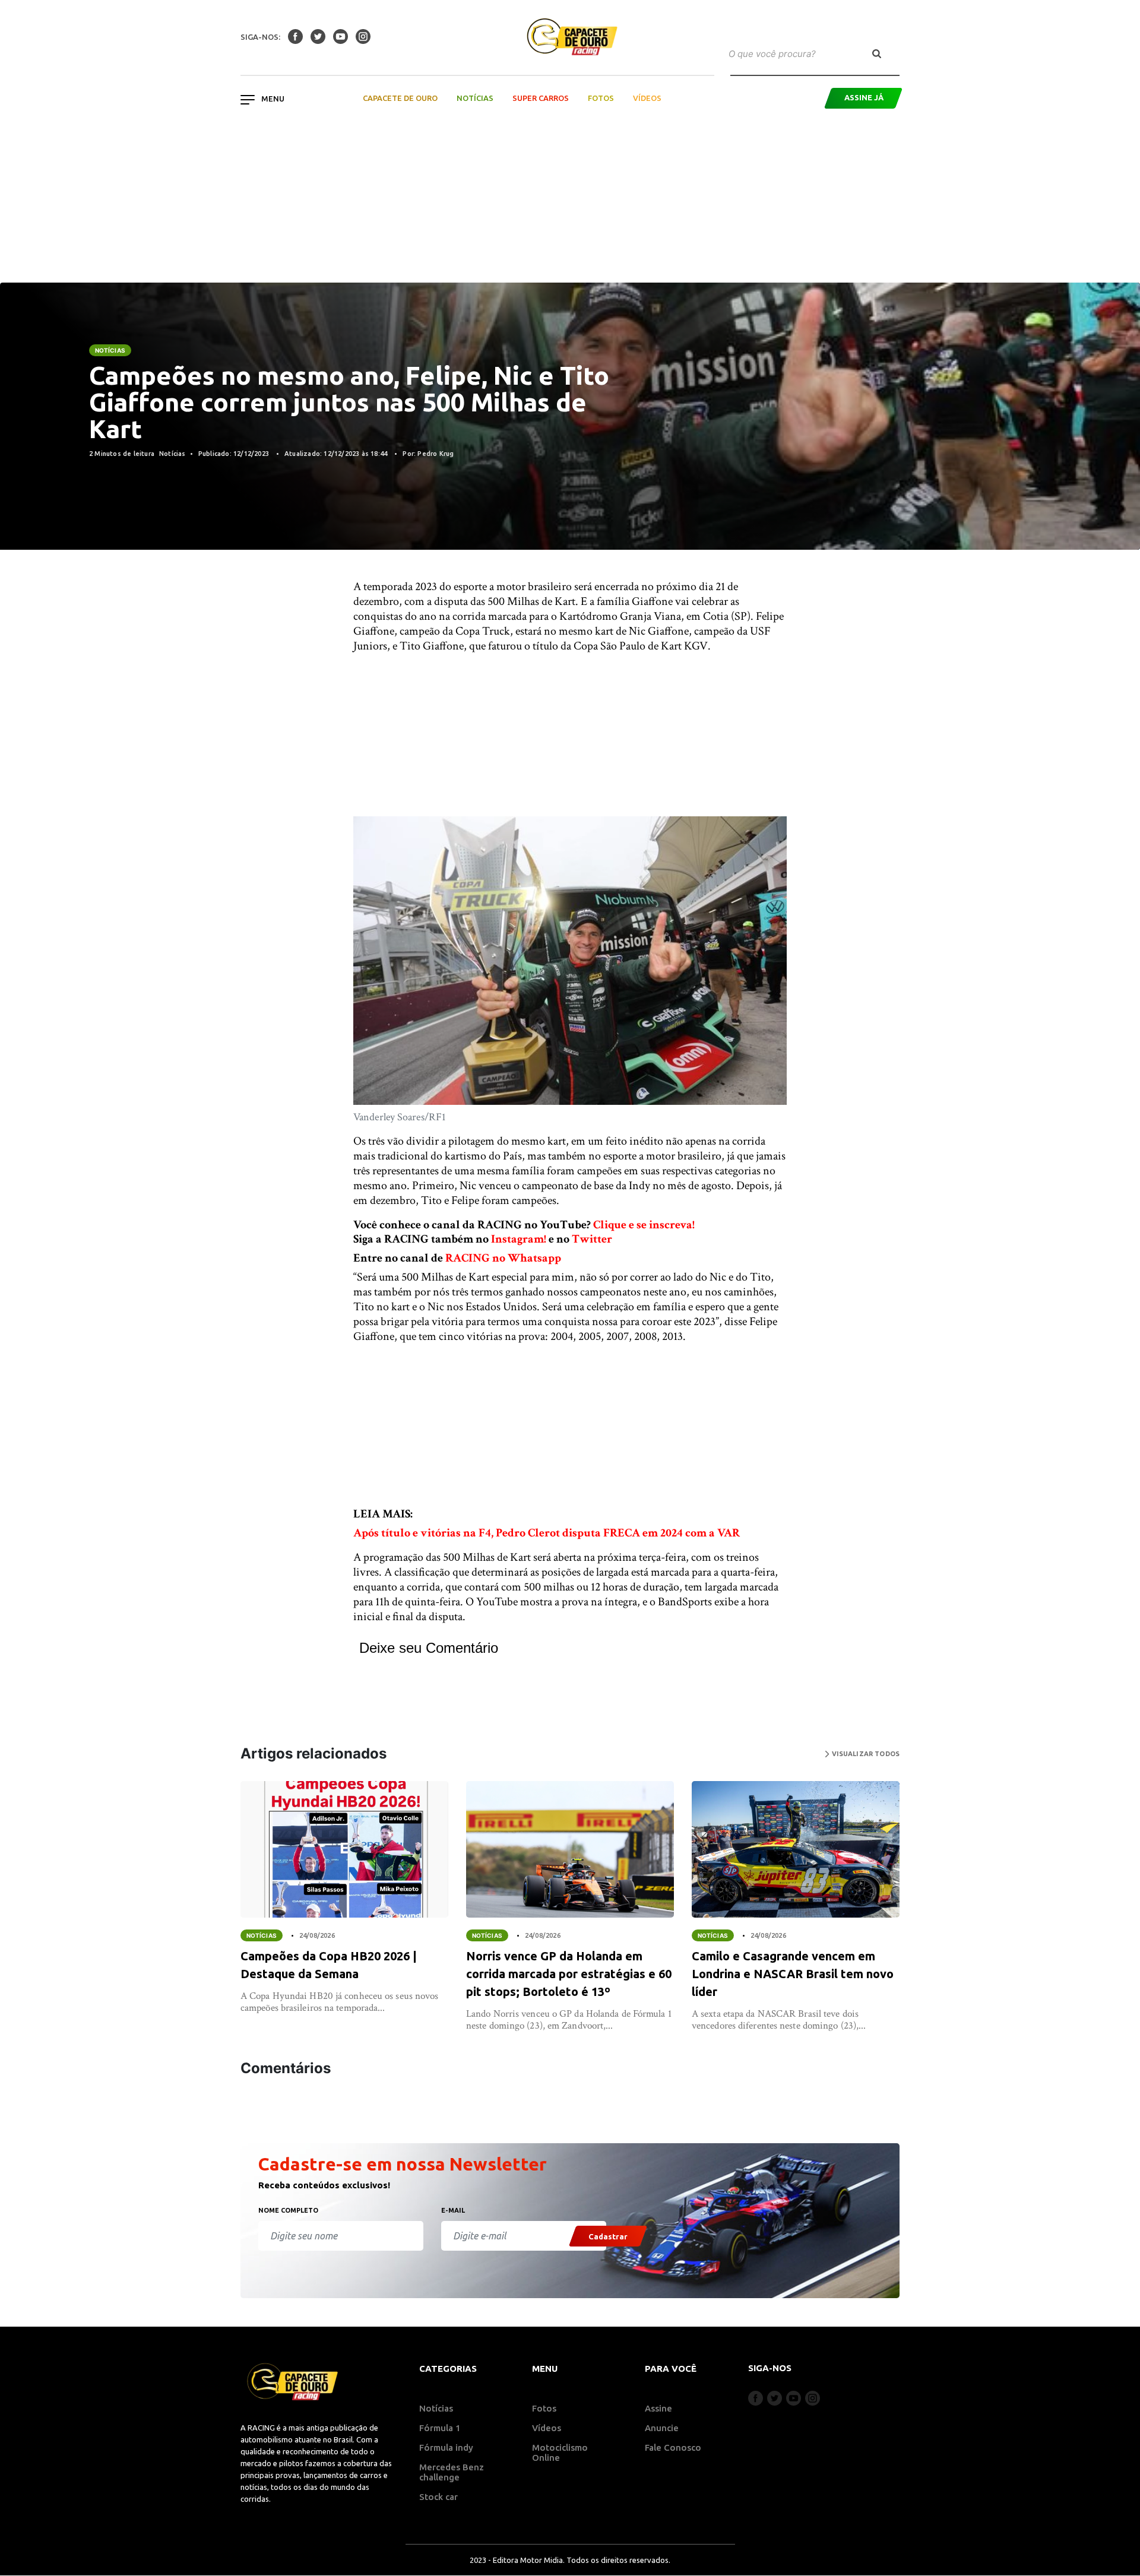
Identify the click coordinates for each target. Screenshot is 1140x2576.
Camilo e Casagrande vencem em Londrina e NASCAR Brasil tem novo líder (793, 1974)
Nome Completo (288, 2210)
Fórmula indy (446, 2447)
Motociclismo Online (560, 2453)
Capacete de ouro (400, 98)
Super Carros (541, 98)
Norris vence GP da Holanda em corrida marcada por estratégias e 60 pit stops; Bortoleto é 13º (569, 1974)
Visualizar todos (864, 1754)
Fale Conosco (673, 2447)
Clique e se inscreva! (644, 1225)
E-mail (453, 2210)
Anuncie (662, 2428)
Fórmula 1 (440, 2428)
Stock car (438, 2497)
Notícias (475, 98)
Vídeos (647, 98)
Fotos (601, 98)
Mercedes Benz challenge (452, 2472)
